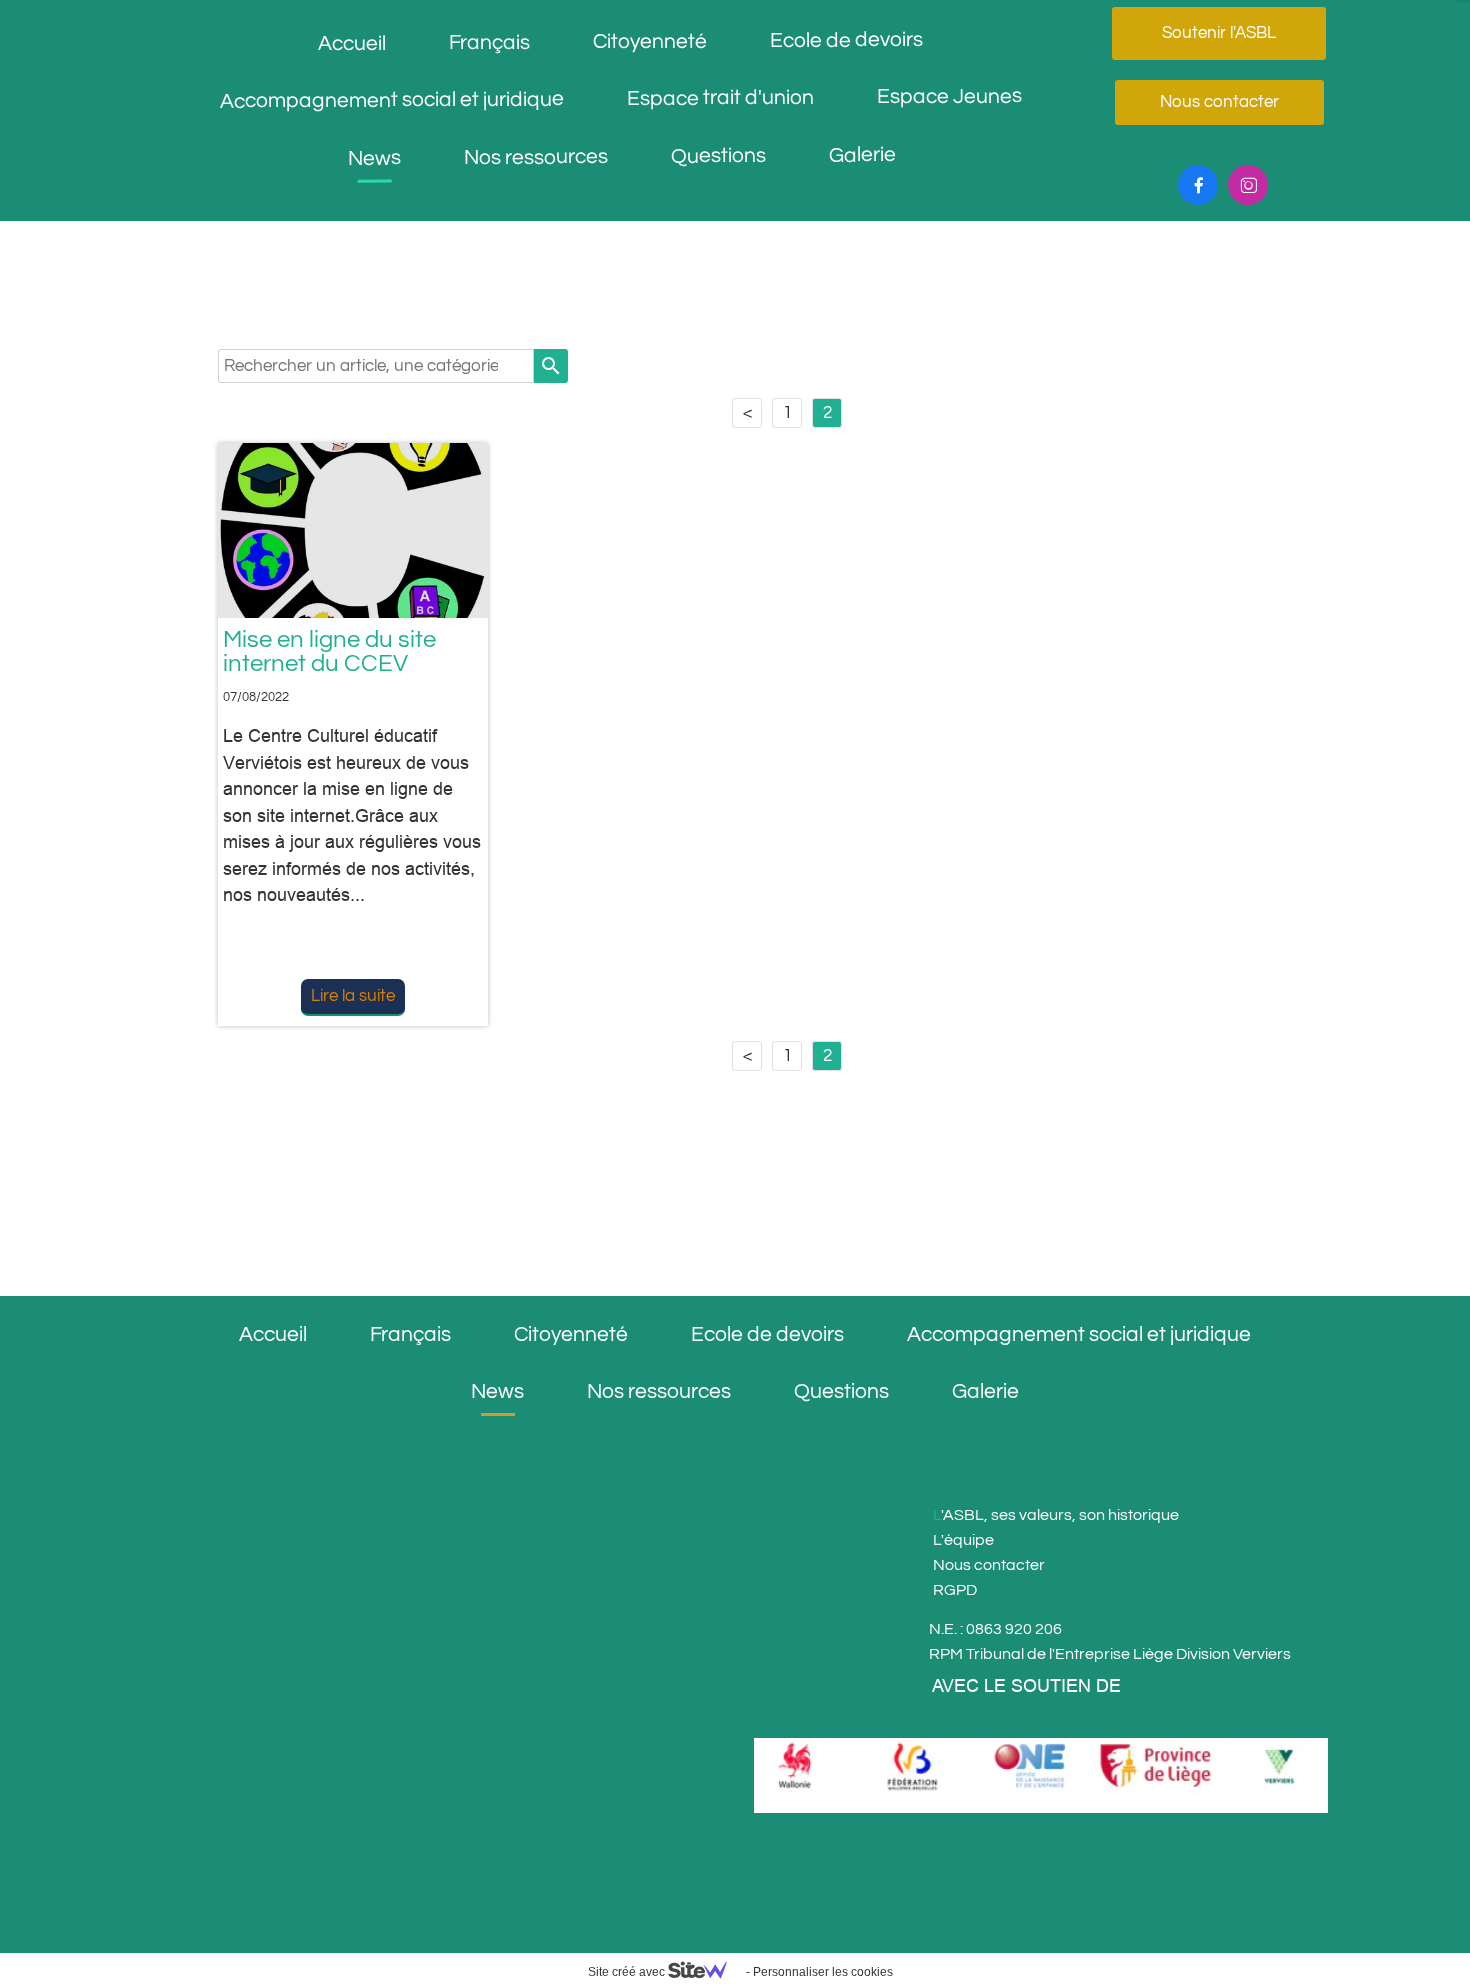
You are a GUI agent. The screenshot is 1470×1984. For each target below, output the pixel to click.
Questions (717, 156)
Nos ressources (535, 157)
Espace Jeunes (949, 97)
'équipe (967, 1540)
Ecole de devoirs (846, 40)
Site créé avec (628, 1972)
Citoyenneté (650, 41)
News (373, 157)
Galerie (861, 154)
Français (489, 42)
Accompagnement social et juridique (392, 100)
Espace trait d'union (720, 98)
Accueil (352, 42)
